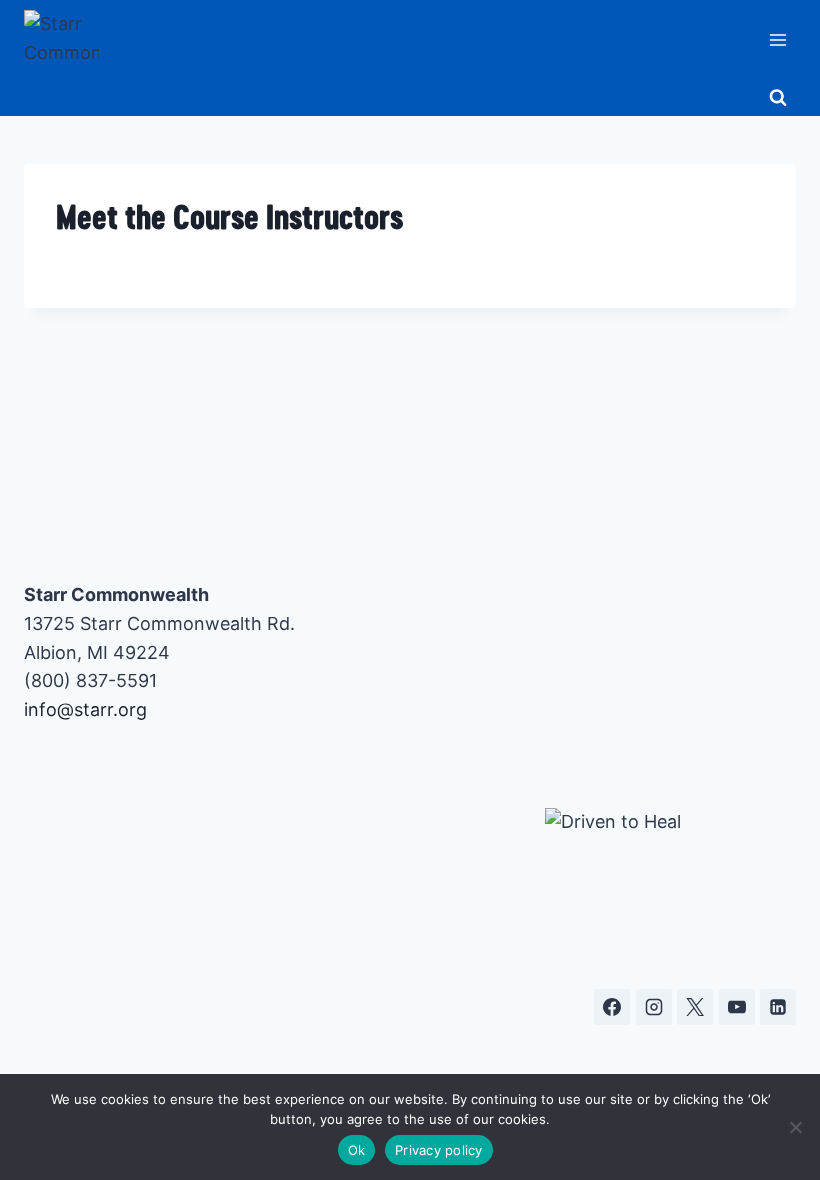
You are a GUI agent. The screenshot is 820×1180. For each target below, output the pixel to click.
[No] (795, 1127)
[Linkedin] (778, 1007)
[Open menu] (777, 39)
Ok (357, 1150)
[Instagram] (654, 1007)
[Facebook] (612, 1007)
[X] (695, 1007)
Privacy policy (439, 1150)
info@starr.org (85, 709)
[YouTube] (737, 1007)
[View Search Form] (778, 98)
